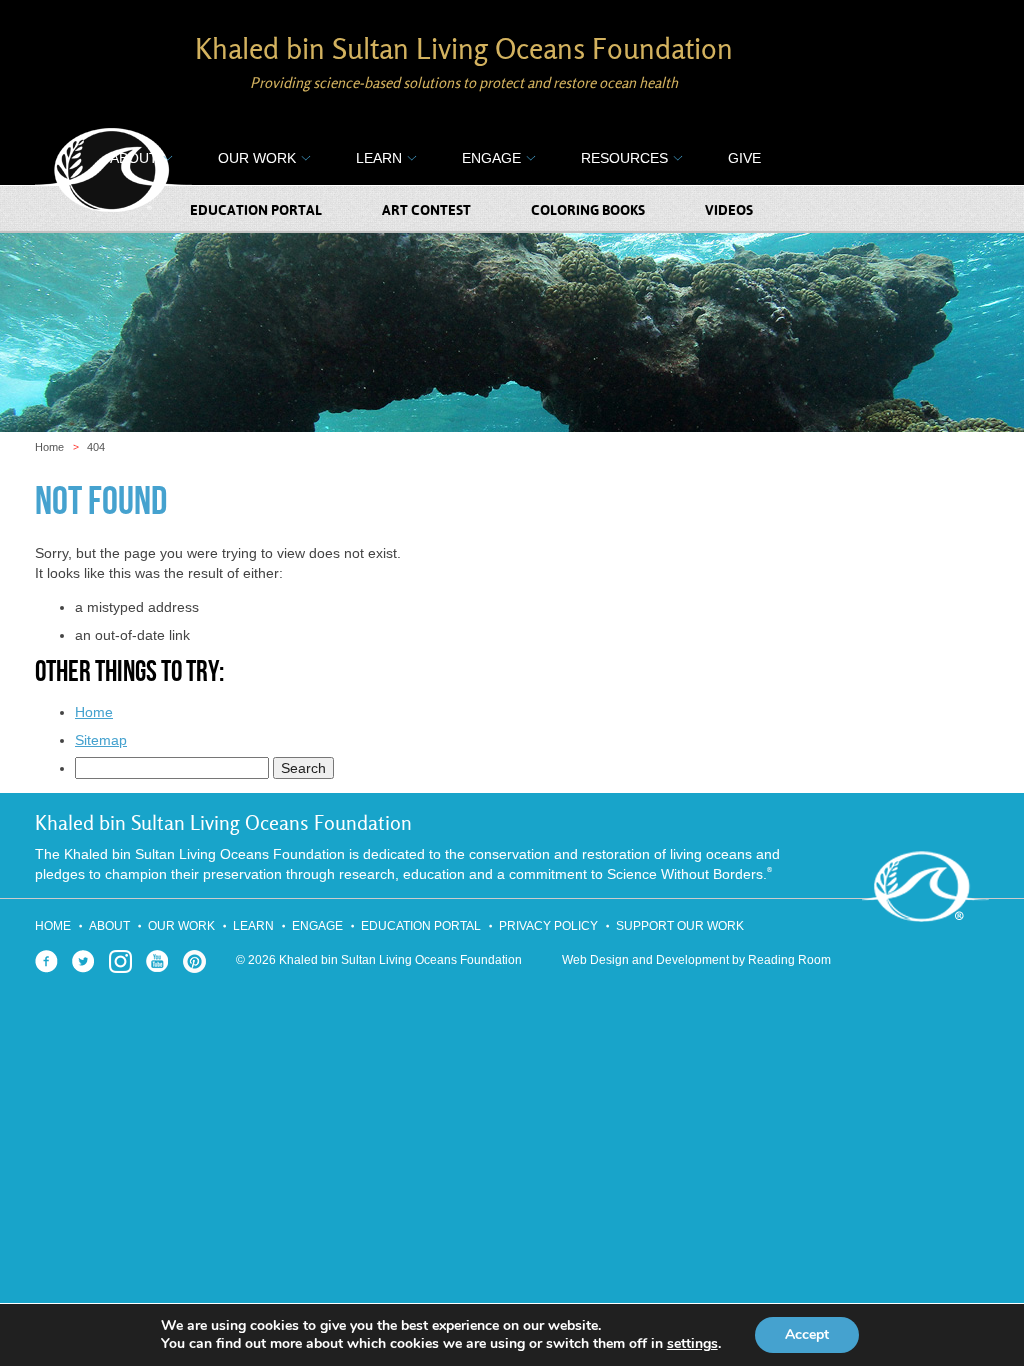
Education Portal (256, 211)
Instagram (120, 961)
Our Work (257, 158)
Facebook (46, 961)
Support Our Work (680, 926)
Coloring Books (588, 211)
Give (744, 158)
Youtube (157, 961)
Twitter (83, 961)
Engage (491, 158)
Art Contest (426, 211)
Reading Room (789, 960)
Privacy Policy (548, 926)
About (134, 158)
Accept (807, 1334)
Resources (624, 158)
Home (49, 447)
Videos (729, 211)
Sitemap (101, 740)
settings (692, 1344)
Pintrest (194, 961)
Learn (379, 158)
